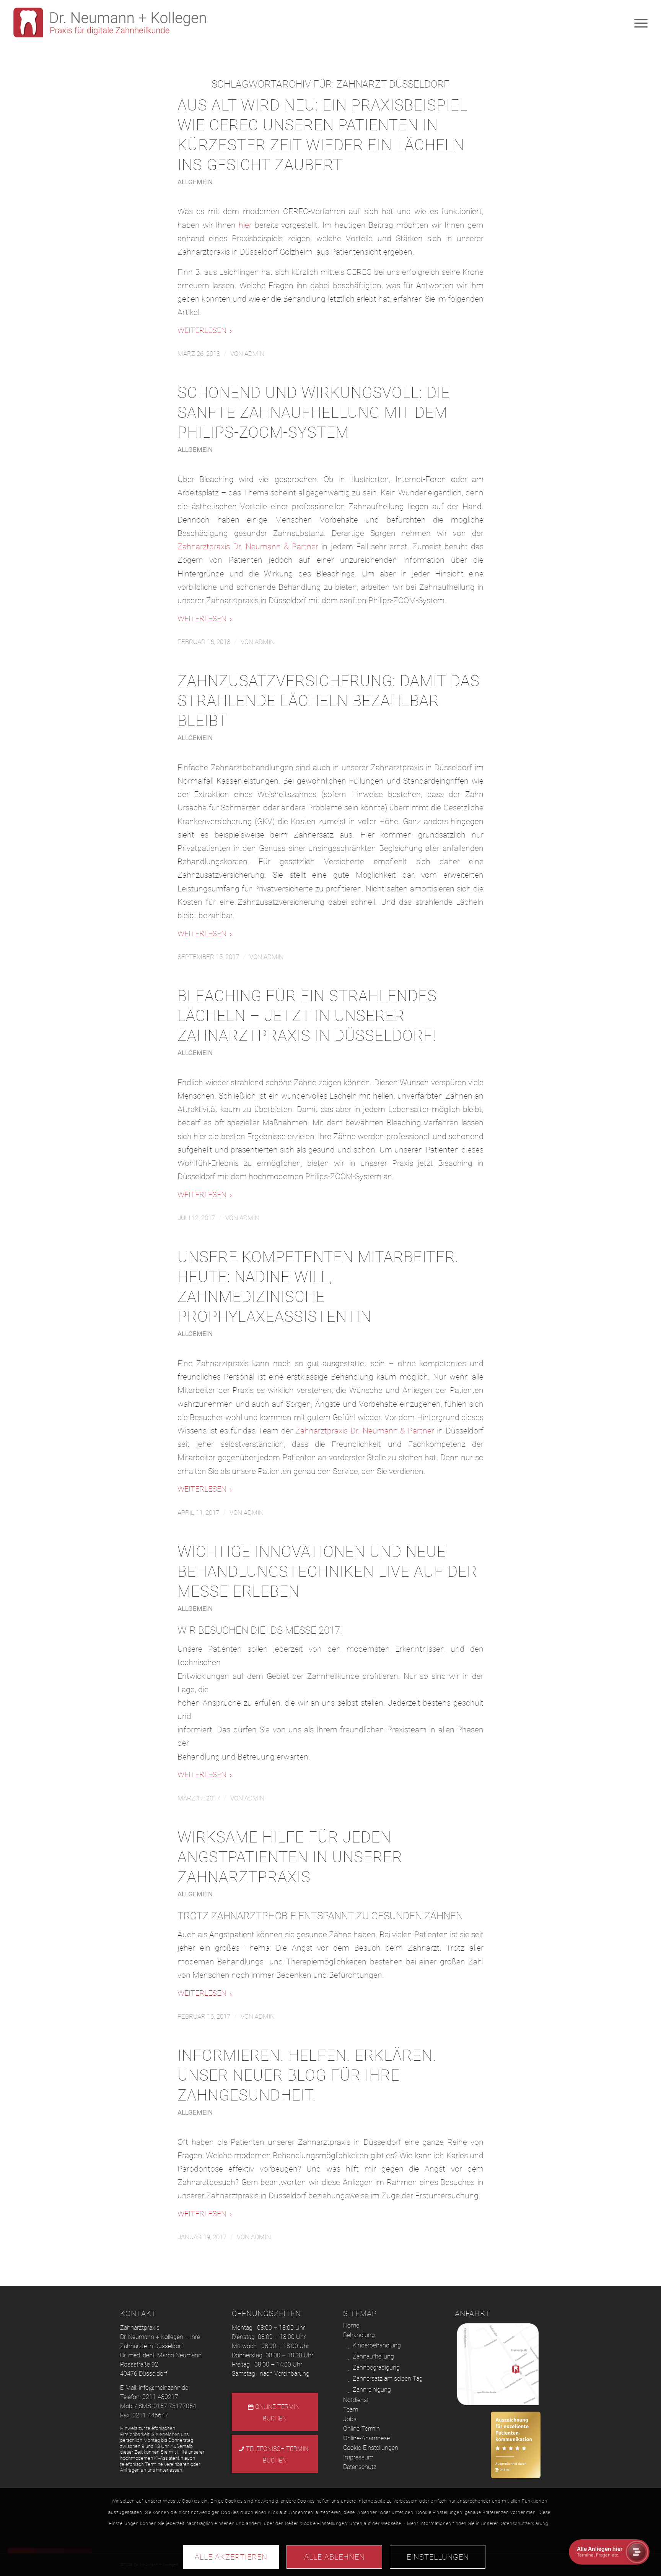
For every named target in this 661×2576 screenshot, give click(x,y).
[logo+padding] (110, 23)
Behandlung (359, 2335)
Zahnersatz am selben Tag (388, 2379)
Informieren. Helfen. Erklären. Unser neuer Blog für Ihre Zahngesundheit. (307, 2075)
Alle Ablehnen (335, 2557)
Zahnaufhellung (373, 2356)
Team (351, 2410)
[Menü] (638, 23)
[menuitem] (638, 23)
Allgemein (195, 182)
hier (245, 225)
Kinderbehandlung (377, 2345)
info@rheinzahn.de (164, 2388)
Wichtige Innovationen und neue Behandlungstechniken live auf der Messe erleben (327, 1572)
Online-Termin (361, 2429)
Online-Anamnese (366, 2438)
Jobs (350, 2419)
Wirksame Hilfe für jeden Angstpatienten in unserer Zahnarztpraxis (290, 1857)
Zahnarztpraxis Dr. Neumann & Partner (248, 547)
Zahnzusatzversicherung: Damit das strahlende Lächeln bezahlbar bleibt (329, 701)
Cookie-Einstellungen (371, 2448)
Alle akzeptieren (231, 2557)
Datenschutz (360, 2467)
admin (254, 354)
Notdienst (356, 2400)
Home (351, 2325)
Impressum (358, 2457)
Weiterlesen (202, 330)
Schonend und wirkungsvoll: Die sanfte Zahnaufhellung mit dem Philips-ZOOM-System (314, 413)
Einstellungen (438, 2557)
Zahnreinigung (372, 2390)
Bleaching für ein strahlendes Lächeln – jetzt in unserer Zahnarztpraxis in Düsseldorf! (307, 1016)
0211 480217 (160, 2397)
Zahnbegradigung (376, 2367)
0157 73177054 (175, 2406)
